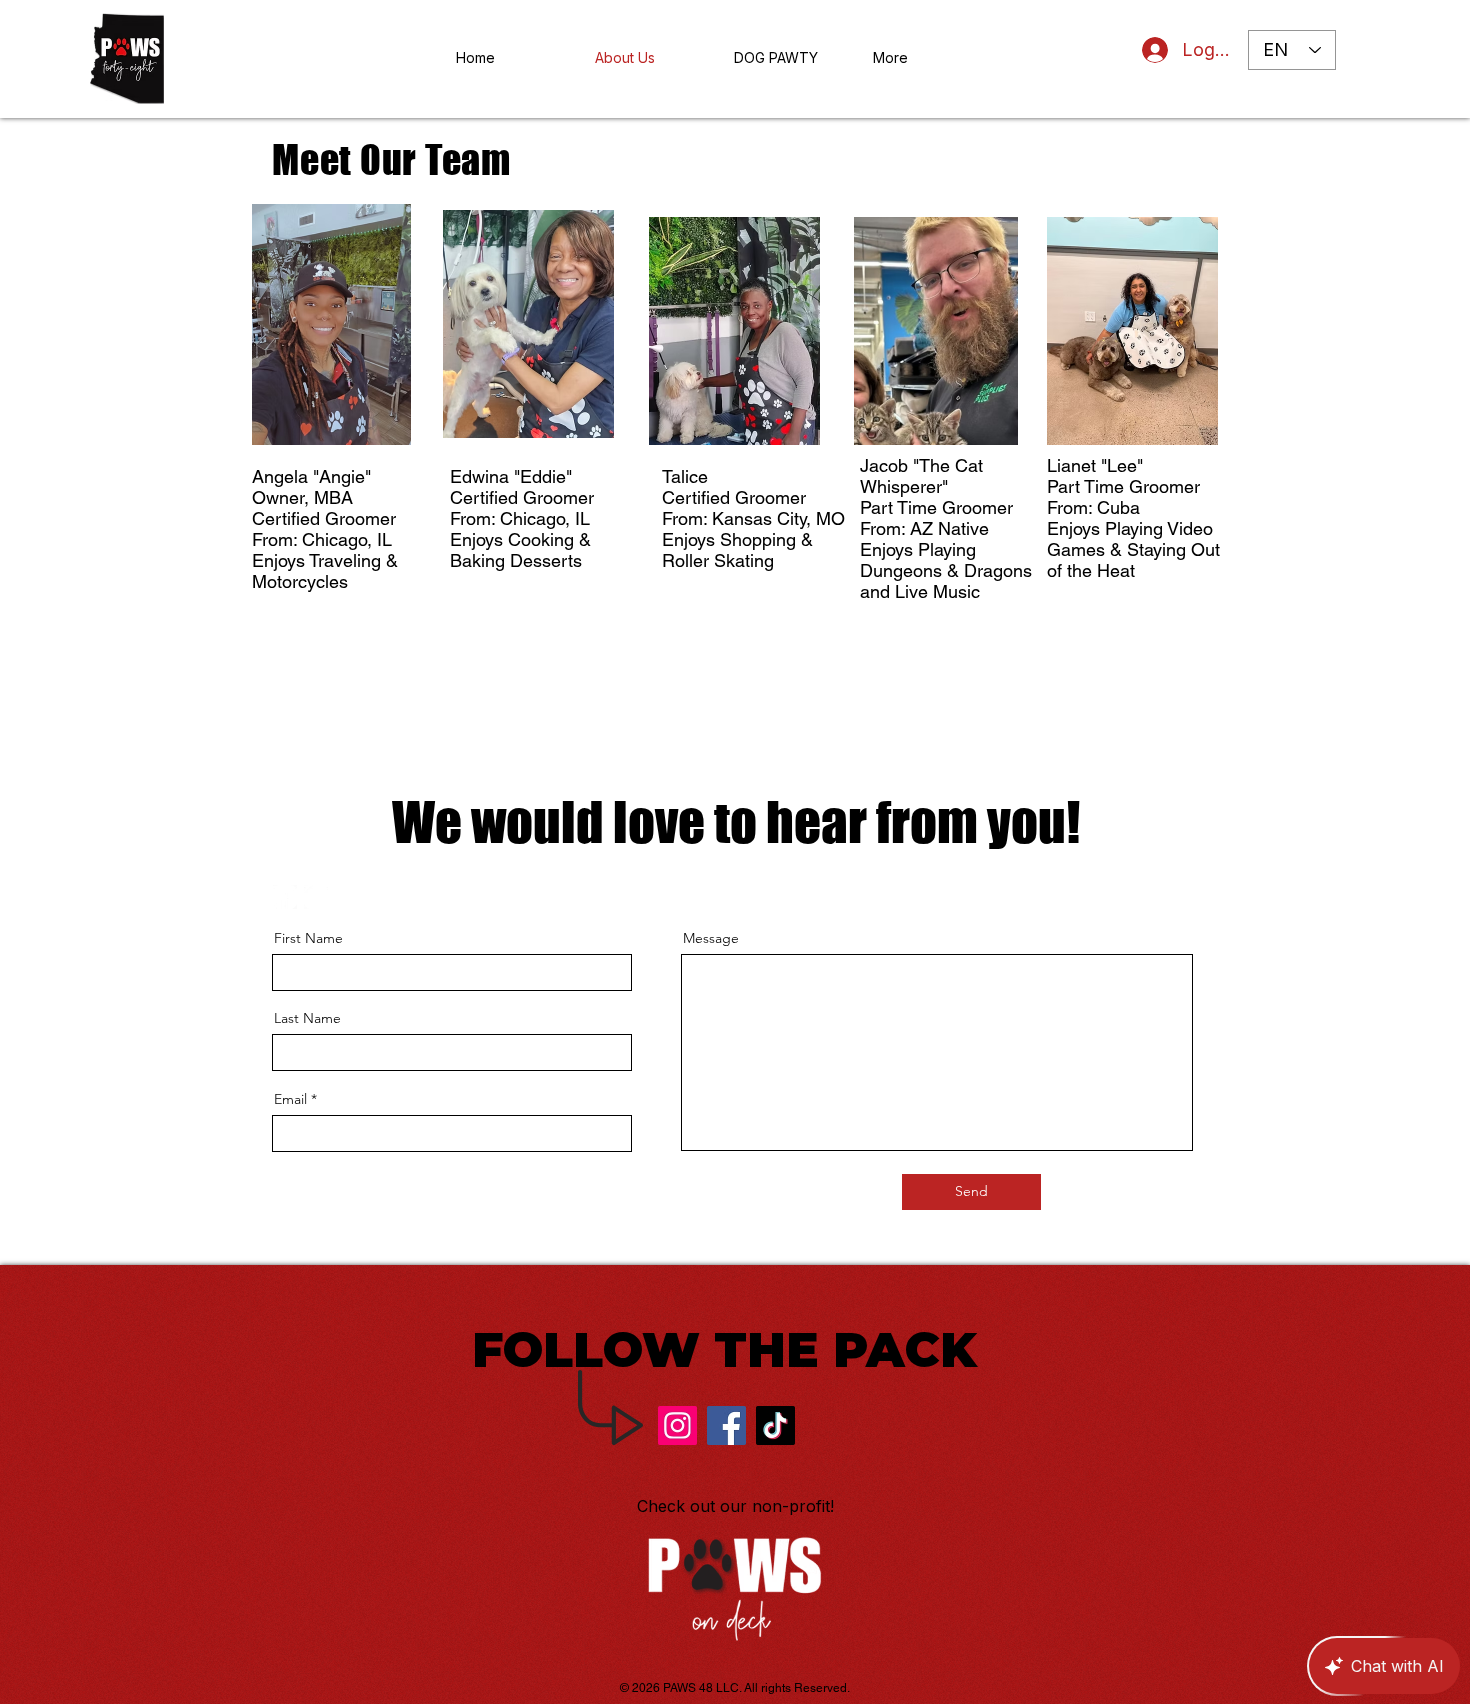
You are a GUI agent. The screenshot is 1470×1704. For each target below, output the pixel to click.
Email (290, 1099)
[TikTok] (775, 1425)
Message (711, 938)
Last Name (307, 1018)
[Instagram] (677, 1425)
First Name (308, 938)
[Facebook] (726, 1425)
